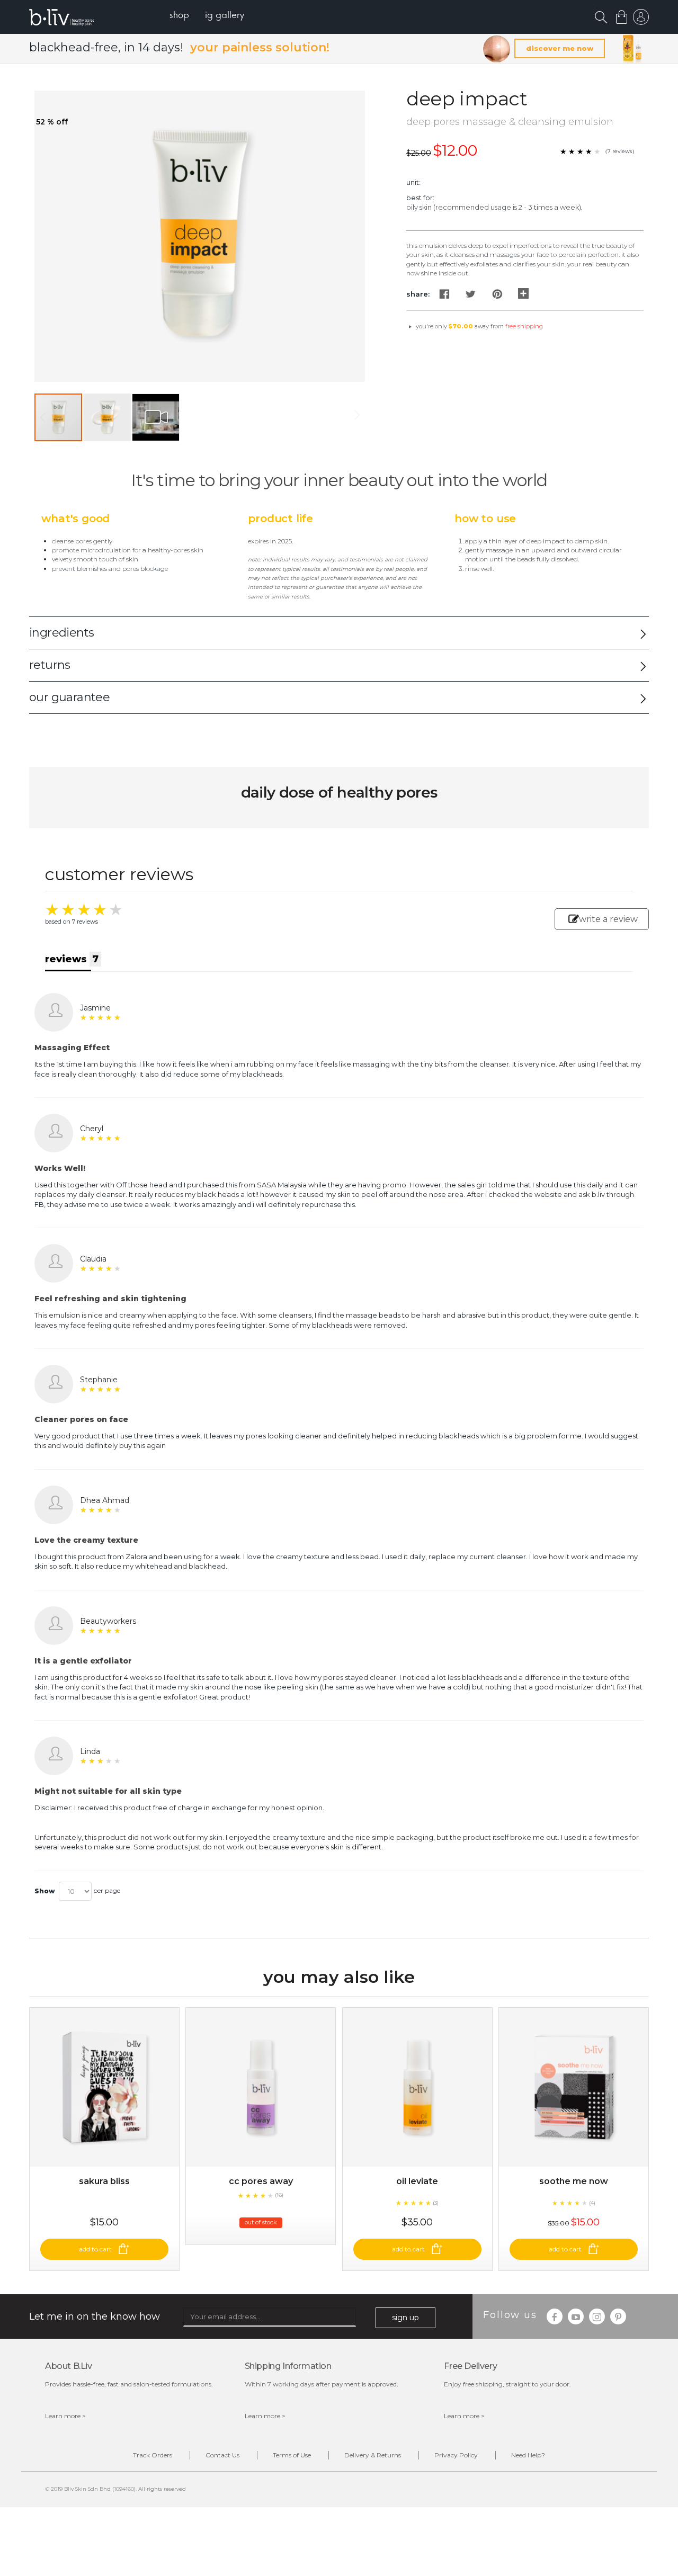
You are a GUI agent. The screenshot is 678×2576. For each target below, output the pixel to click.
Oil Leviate (417, 2181)
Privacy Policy (456, 2455)
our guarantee (69, 697)
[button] (108, 417)
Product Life (280, 518)
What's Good (75, 518)
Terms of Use (292, 2455)
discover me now (560, 48)
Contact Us (222, 2455)
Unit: (413, 182)
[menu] (207, 16)
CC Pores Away (261, 2181)
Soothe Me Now (574, 2181)
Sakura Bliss (104, 2181)
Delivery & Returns (373, 2455)
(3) (436, 2203)
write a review (608, 919)
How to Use (485, 518)
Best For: (420, 198)
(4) (592, 2203)
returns (50, 665)
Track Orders (153, 2455)
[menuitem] (179, 16)
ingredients (61, 633)
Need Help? (528, 2455)
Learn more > (65, 2416)
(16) (279, 2195)
